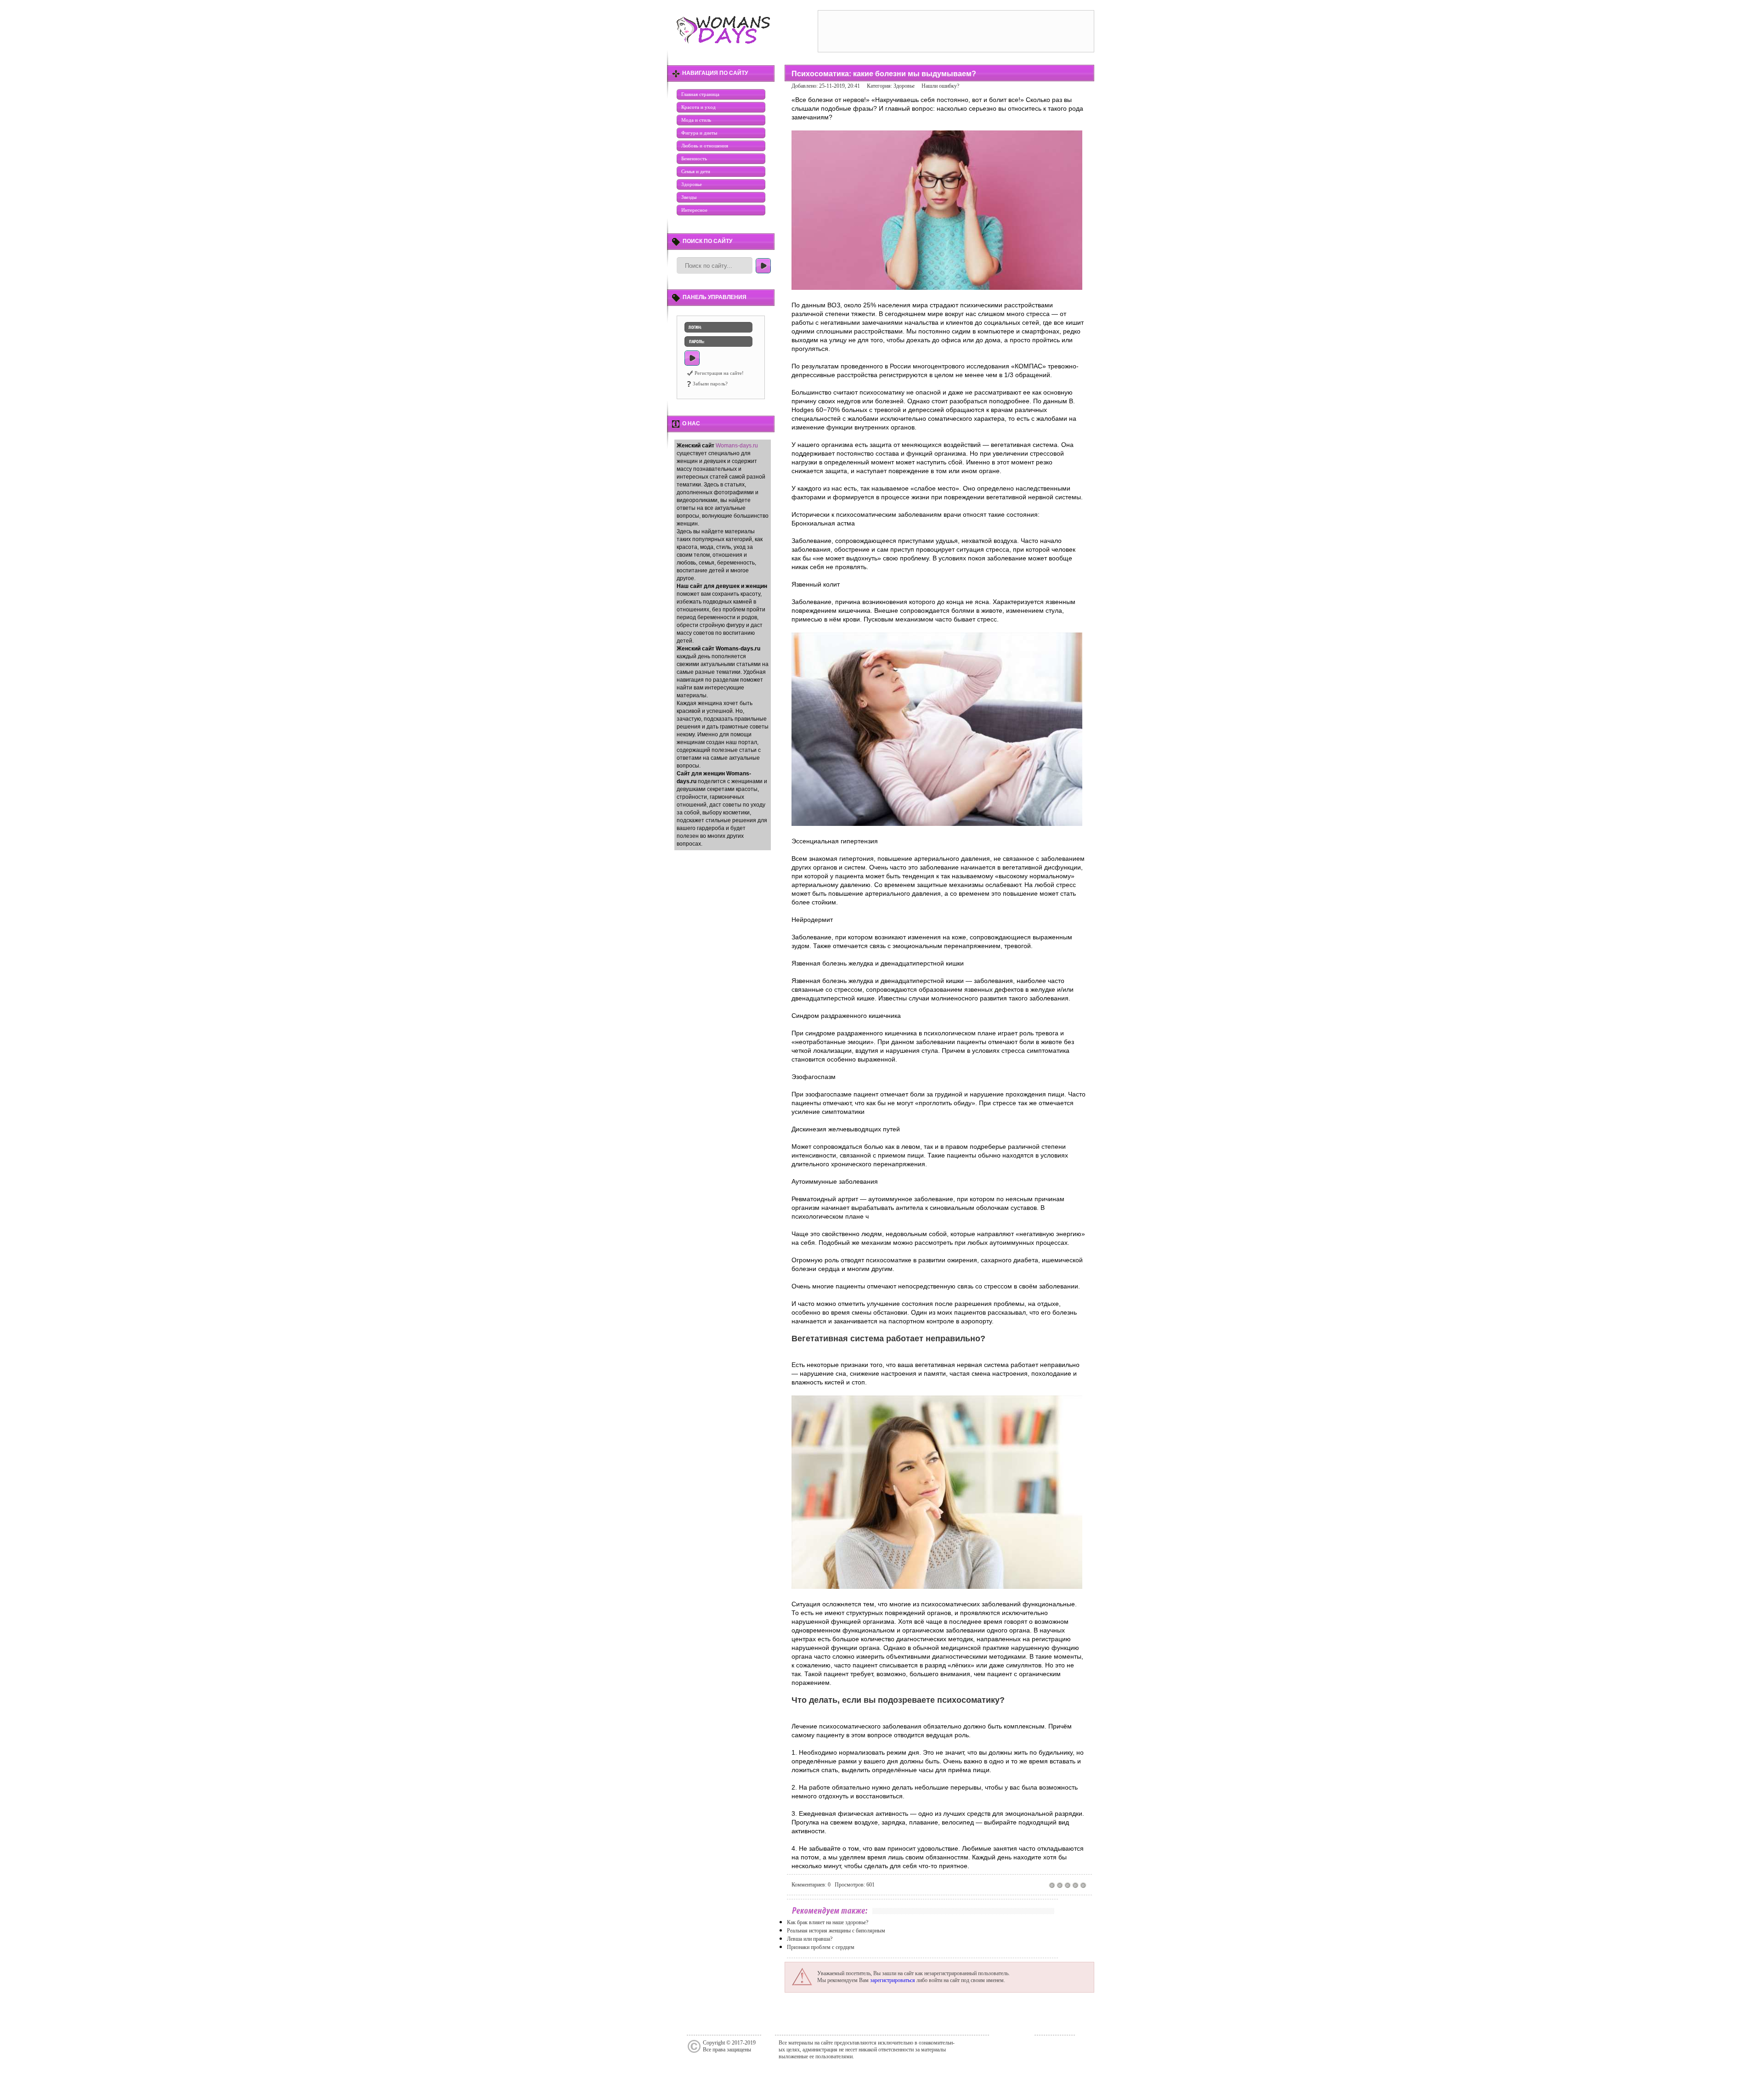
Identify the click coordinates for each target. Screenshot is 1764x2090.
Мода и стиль (696, 120)
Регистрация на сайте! (719, 373)
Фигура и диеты (699, 133)
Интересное (694, 210)
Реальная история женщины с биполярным (836, 1931)
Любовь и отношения (705, 146)
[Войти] (692, 358)
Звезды (689, 197)
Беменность (694, 158)
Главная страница (700, 94)
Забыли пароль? (710, 384)
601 (871, 1885)
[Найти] (763, 266)
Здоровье (692, 184)
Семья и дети (696, 171)
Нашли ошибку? (940, 86)
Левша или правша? (810, 1939)
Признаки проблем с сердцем (821, 1947)
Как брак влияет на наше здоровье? (828, 1922)
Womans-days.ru (737, 446)
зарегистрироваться (893, 1980)
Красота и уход (698, 107)
